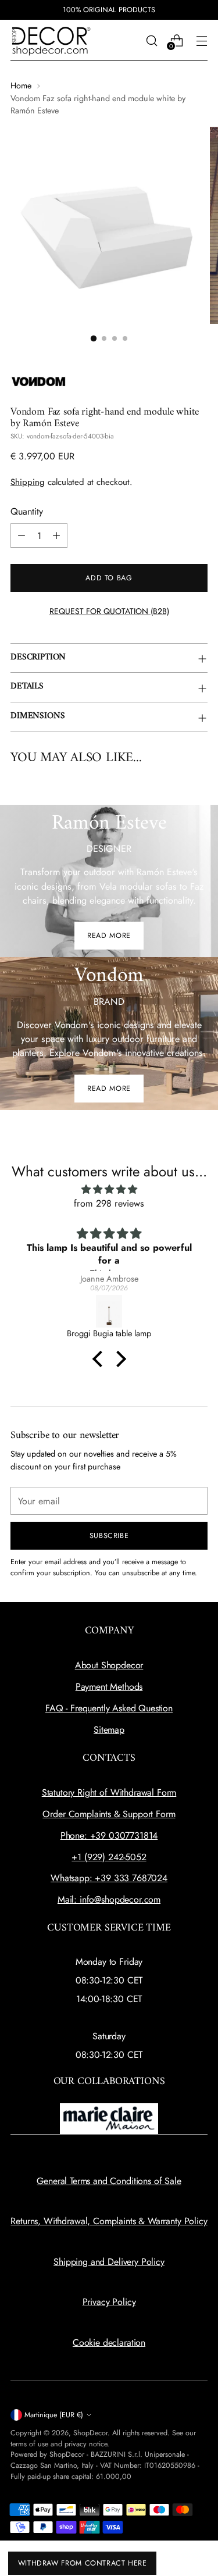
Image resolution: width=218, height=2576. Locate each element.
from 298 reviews (109, 1203)
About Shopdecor (109, 1665)
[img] (109, 1189)
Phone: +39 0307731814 (109, 1835)
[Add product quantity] (56, 536)
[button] (100, 1358)
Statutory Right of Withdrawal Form (109, 1792)
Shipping (28, 482)
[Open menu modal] (201, 40)
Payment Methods (109, 1687)
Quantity (27, 511)
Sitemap (109, 1730)
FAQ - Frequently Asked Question (109, 1708)
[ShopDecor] (51, 40)
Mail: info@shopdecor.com (109, 1899)
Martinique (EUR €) (54, 2415)
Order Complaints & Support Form (109, 1814)
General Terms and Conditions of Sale (109, 2181)
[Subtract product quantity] (22, 536)
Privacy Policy (109, 2302)
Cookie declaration (109, 2343)
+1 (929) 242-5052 (109, 1857)
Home (21, 85)
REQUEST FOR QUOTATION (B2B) (109, 611)
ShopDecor (90, 2433)
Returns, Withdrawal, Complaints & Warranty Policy (109, 2221)
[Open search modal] (151, 40)
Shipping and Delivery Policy (109, 2262)
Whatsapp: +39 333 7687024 (109, 1878)
